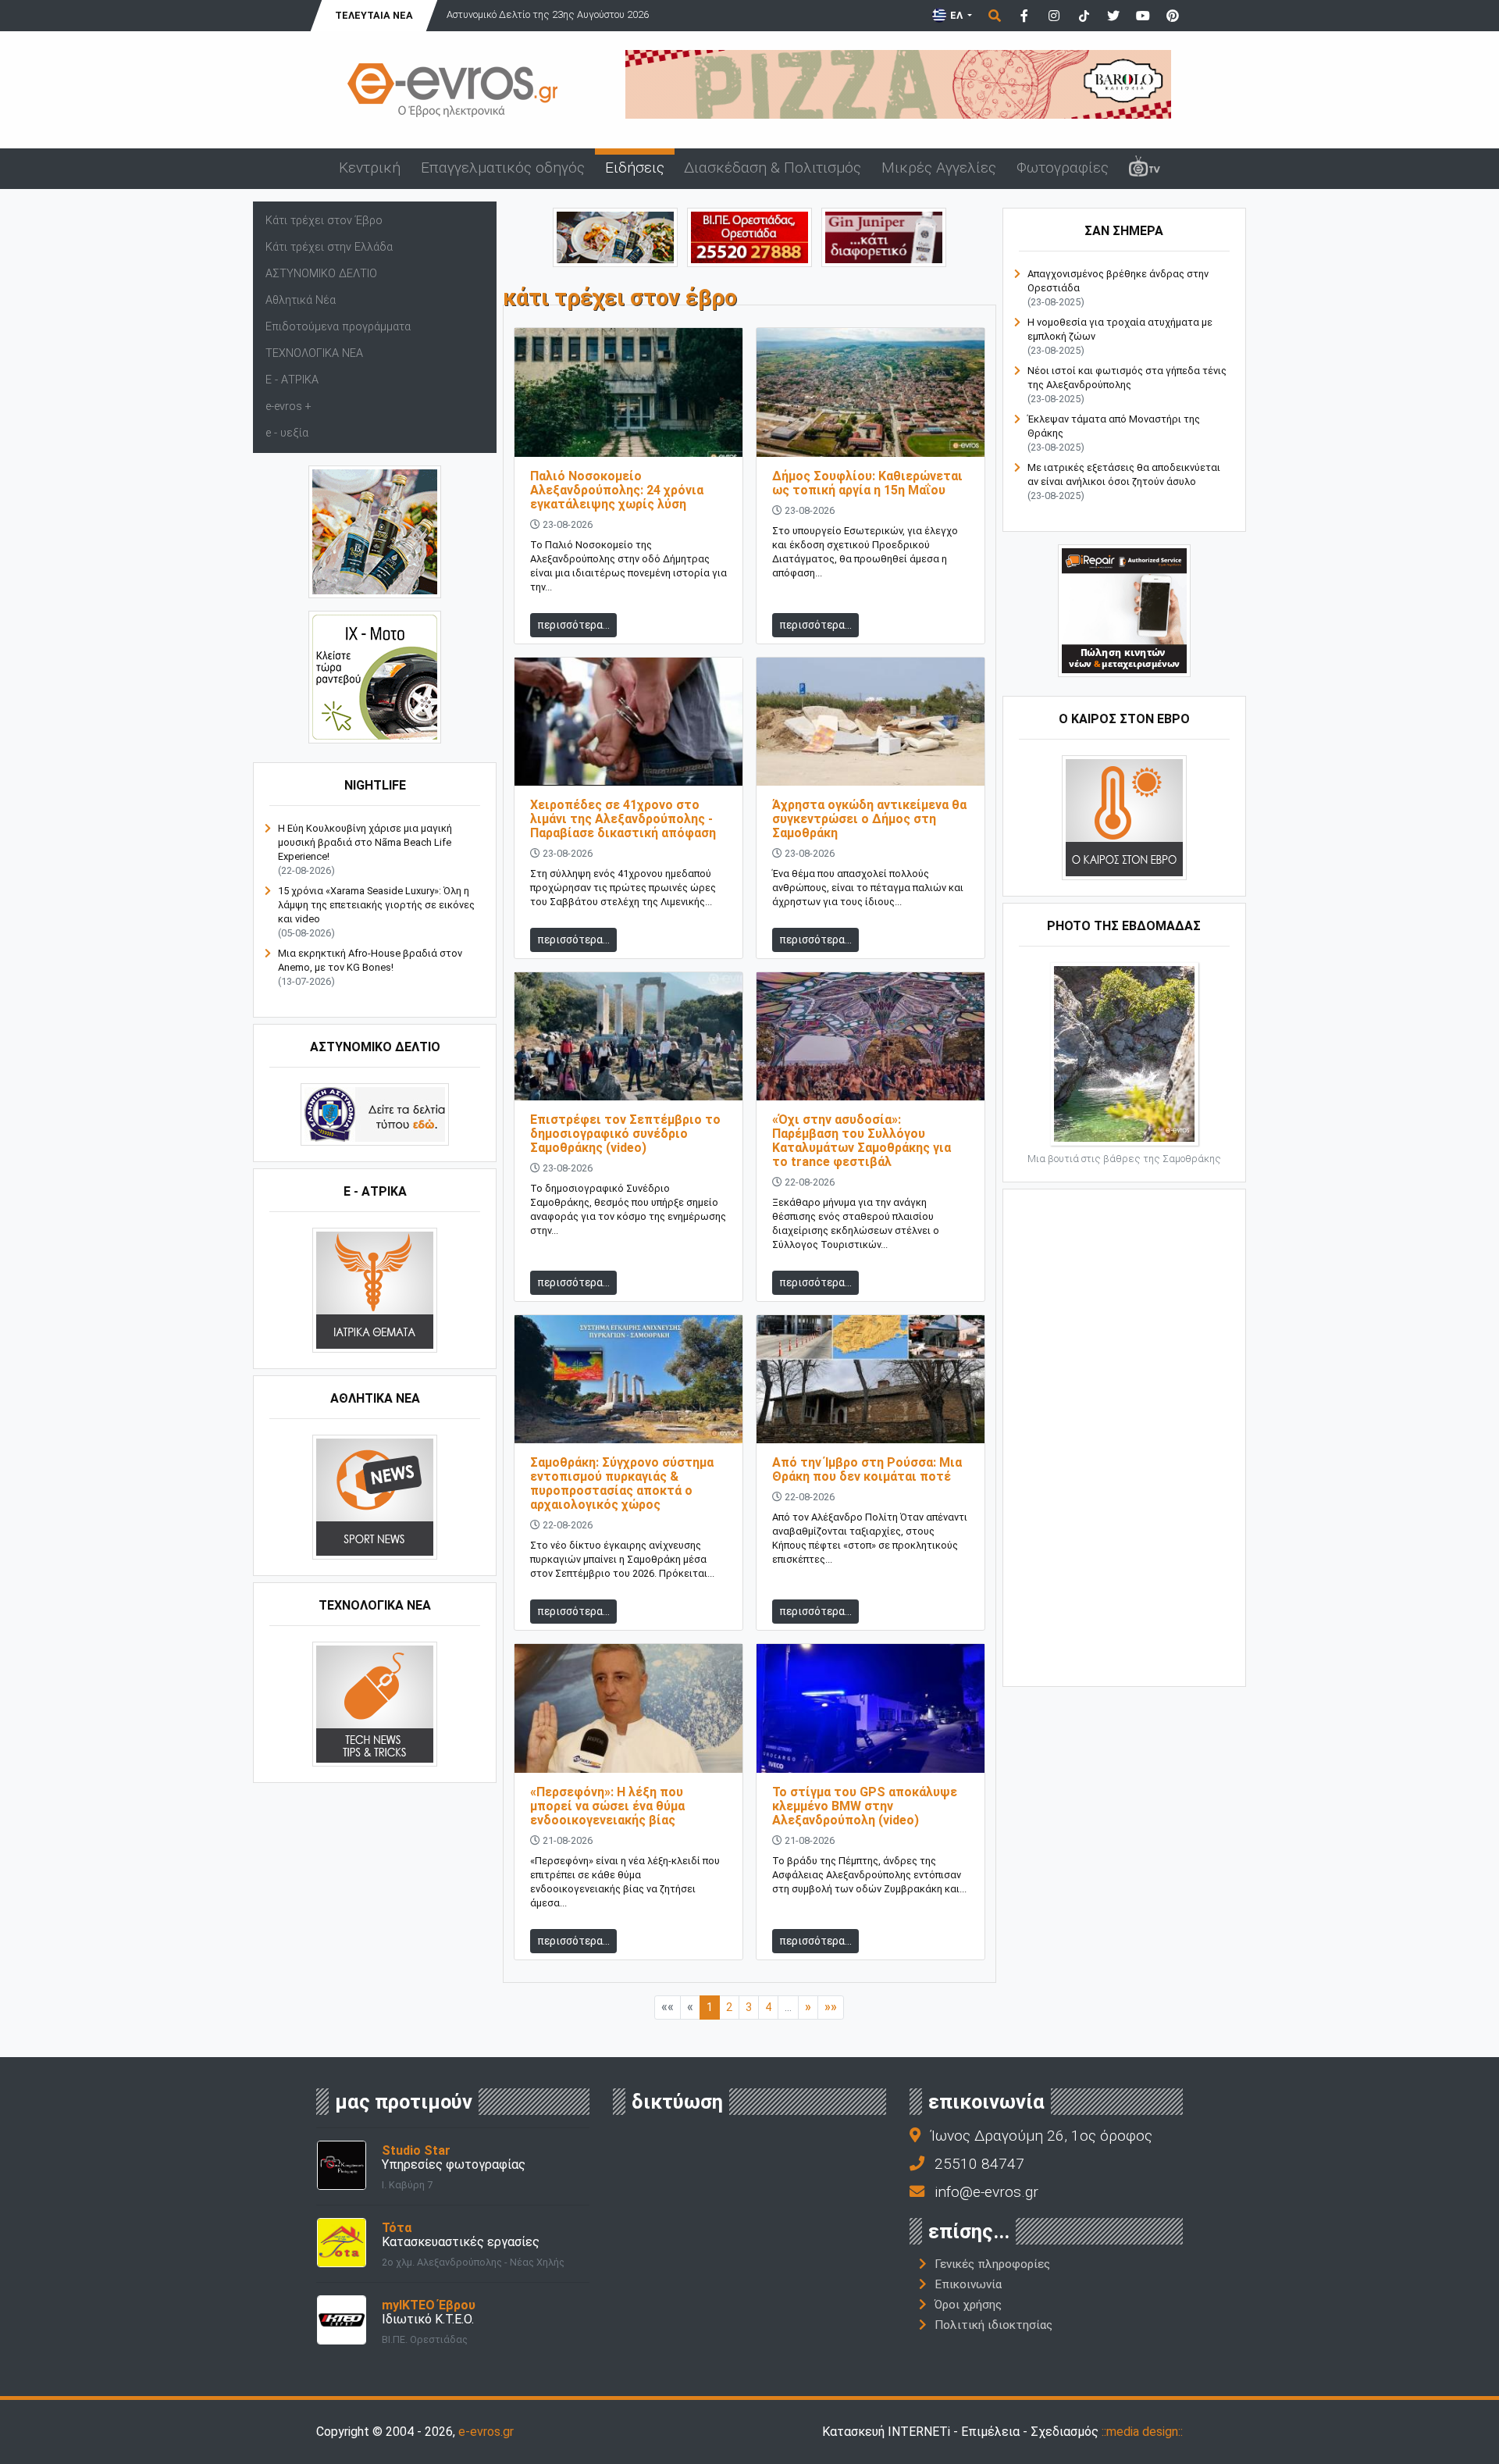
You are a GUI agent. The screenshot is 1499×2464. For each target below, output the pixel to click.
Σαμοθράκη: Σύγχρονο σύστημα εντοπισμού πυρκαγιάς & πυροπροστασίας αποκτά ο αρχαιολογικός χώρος (622, 1483)
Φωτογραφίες (1063, 168)
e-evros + (288, 407)
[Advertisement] (1124, 1436)
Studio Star (416, 2150)
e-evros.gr (486, 2432)
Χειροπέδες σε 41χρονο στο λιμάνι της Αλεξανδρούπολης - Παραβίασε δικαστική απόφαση (623, 819)
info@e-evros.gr (986, 2192)
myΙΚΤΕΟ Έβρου (429, 2305)
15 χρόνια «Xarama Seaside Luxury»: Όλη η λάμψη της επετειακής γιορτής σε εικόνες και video (376, 905)
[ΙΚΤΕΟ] (749, 236)
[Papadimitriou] (615, 236)
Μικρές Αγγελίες (939, 168)
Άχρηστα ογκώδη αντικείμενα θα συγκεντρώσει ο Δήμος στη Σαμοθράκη (869, 819)
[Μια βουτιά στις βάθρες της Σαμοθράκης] (1124, 1053)
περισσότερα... (573, 625)
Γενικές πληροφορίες (992, 2264)
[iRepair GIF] (1124, 610)
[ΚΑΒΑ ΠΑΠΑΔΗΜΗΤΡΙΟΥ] (375, 531)
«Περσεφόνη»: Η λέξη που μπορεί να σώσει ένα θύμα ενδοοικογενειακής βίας (607, 1806)
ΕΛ (956, 15)
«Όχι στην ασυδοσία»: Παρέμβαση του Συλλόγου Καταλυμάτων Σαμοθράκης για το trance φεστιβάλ (862, 1141)
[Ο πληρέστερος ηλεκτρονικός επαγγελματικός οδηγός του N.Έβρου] (453, 89)
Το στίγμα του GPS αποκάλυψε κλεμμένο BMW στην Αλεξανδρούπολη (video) (865, 1806)
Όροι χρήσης (968, 2305)
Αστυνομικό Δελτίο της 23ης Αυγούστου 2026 (548, 14)
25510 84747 (979, 2164)
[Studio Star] (342, 2164)
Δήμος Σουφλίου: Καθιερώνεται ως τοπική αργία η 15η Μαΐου (867, 483)
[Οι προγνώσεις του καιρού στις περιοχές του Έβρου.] (1124, 817)
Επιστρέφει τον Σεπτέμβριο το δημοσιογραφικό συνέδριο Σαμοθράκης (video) (625, 1134)
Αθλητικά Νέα (301, 300)
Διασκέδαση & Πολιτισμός (773, 168)
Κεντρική (370, 168)
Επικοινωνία (968, 2284)
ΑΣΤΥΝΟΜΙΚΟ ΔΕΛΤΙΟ (321, 274)
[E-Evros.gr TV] (1145, 169)
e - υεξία (287, 433)
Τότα (397, 2228)
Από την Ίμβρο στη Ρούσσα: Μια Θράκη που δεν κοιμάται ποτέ (867, 1469)
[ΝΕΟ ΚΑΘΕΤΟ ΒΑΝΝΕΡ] (1124, 1436)
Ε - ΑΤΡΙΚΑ (292, 380)
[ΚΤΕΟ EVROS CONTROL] (375, 677)
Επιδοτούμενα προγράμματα (338, 327)
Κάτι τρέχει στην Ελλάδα (329, 247)
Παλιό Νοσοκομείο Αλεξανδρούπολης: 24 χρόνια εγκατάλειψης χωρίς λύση (617, 490)
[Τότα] (342, 2241)
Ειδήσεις (635, 168)
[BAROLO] (898, 83)
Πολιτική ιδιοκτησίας (993, 2325)
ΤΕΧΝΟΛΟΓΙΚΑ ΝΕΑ (314, 353)
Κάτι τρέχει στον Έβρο (324, 221)
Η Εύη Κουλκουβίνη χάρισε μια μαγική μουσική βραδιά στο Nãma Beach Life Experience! (365, 842)
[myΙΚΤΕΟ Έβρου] (342, 2318)
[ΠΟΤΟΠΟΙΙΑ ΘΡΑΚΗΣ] (884, 236)
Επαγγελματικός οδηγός (503, 168)
